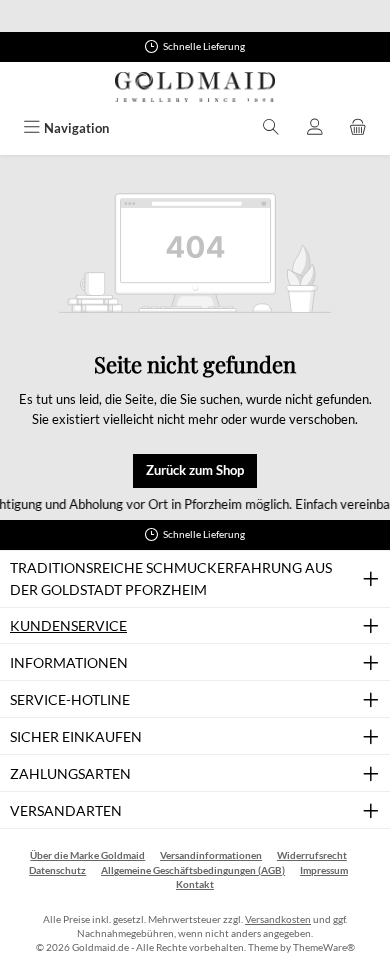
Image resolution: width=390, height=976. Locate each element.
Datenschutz (57, 870)
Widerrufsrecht (312, 855)
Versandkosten (278, 919)
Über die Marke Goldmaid (87, 855)
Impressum (324, 870)
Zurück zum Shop (195, 470)
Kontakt (195, 884)
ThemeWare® (324, 947)
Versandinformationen (211, 855)
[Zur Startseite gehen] (195, 87)
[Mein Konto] (315, 128)
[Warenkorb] (358, 128)
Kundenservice (68, 625)
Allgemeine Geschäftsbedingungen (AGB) (193, 870)
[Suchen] (271, 128)
